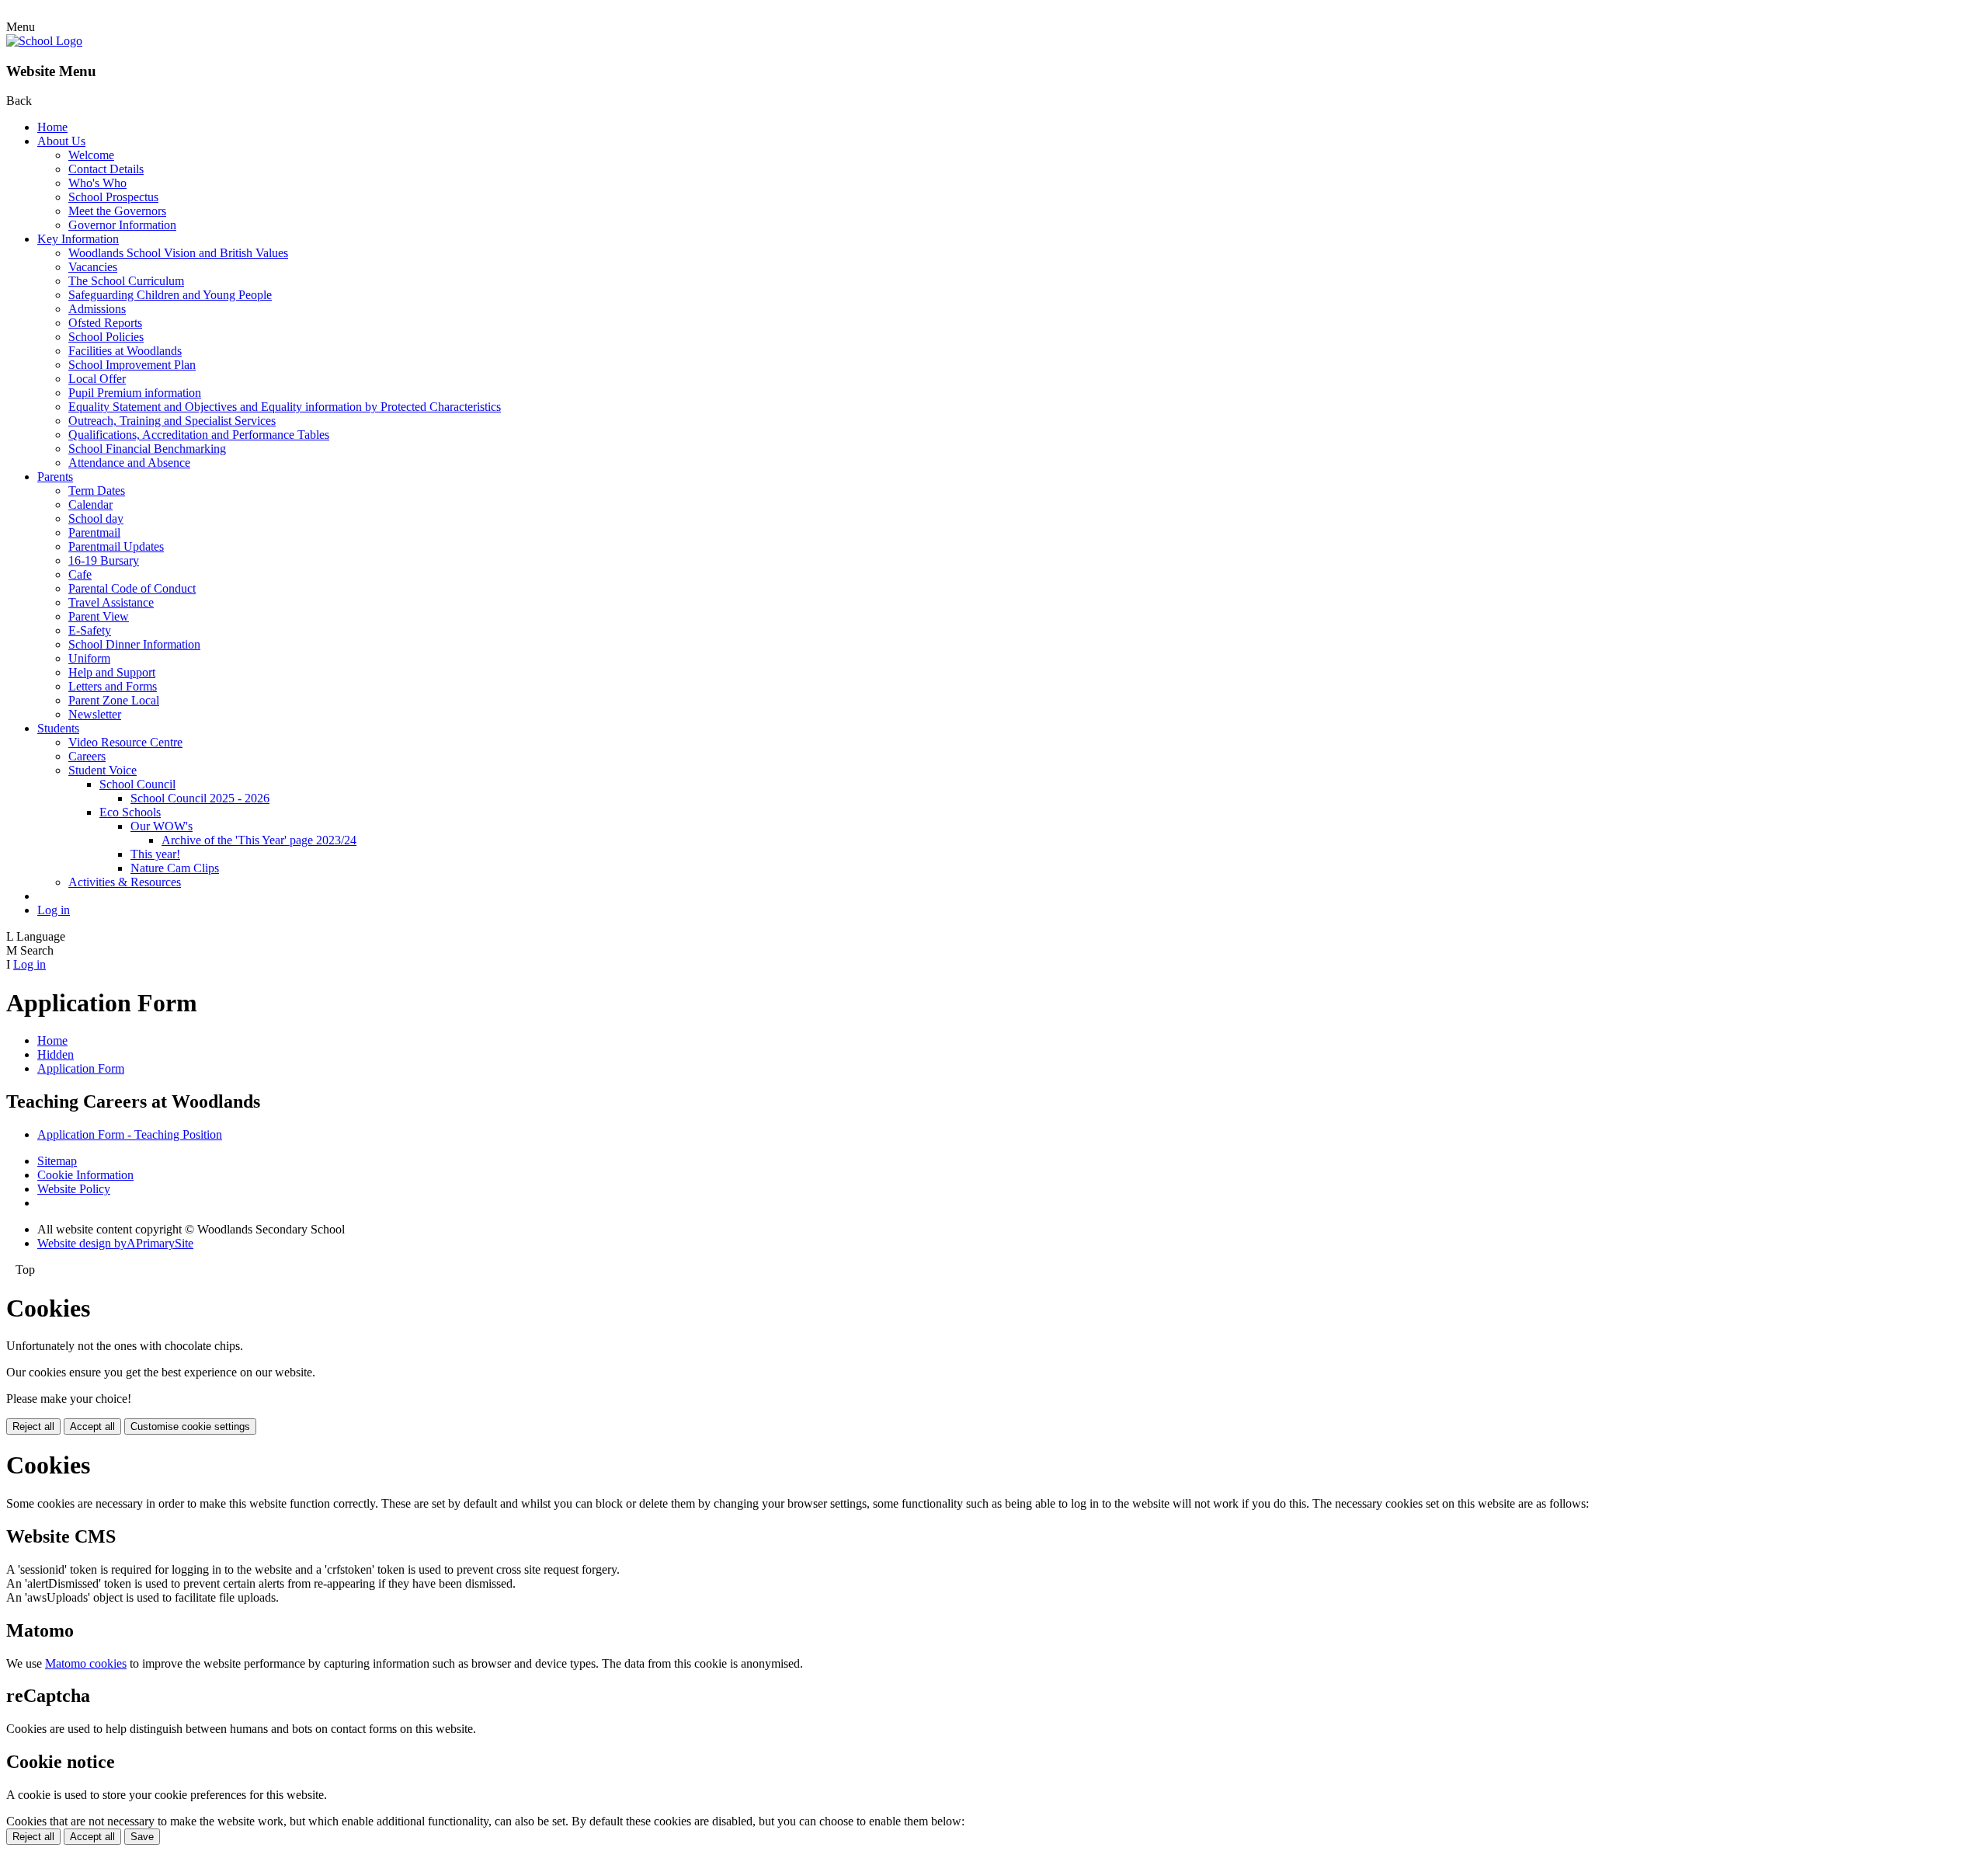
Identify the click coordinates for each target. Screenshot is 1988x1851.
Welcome (91, 155)
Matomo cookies (86, 1663)
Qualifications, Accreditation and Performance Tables (199, 435)
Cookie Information (85, 1175)
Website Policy (74, 1189)
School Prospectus (113, 197)
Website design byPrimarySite (115, 1243)
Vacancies (93, 267)
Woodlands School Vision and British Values (178, 253)
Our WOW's (162, 826)
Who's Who (97, 183)
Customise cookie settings (190, 1427)
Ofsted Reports (105, 323)
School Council (137, 784)
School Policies (106, 337)
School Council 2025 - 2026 (200, 798)
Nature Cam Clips (175, 868)
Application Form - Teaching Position (130, 1134)
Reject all (33, 1427)
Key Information (78, 239)
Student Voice (103, 770)
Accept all (92, 1427)
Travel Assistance (111, 602)
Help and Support (112, 672)
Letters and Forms (113, 686)
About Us (61, 141)
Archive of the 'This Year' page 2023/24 (259, 840)
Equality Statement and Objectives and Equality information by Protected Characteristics (285, 407)
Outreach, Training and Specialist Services (172, 421)
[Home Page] (44, 41)
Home (52, 127)
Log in (54, 910)
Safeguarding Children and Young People (170, 295)
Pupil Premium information (135, 393)
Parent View (99, 616)
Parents (55, 477)
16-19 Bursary (104, 560)
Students (58, 728)
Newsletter (95, 714)
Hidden (56, 1054)
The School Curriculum (126, 281)
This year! (155, 854)
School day (96, 518)
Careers (87, 756)
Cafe (80, 574)
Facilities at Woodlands (125, 351)
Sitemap (57, 1161)
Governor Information (122, 225)
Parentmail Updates (116, 546)
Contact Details (106, 169)
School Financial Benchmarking (147, 449)
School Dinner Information (134, 644)
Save (142, 1837)
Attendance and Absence (129, 463)
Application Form (81, 1068)
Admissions (97, 309)
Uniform (89, 658)
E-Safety (90, 630)
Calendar (90, 505)
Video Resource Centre (125, 742)
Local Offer (97, 379)
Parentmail (94, 532)
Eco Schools (130, 812)
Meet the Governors (117, 211)
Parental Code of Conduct (132, 588)
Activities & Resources (125, 882)
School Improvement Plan (132, 365)
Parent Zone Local (114, 700)
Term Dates (97, 491)
